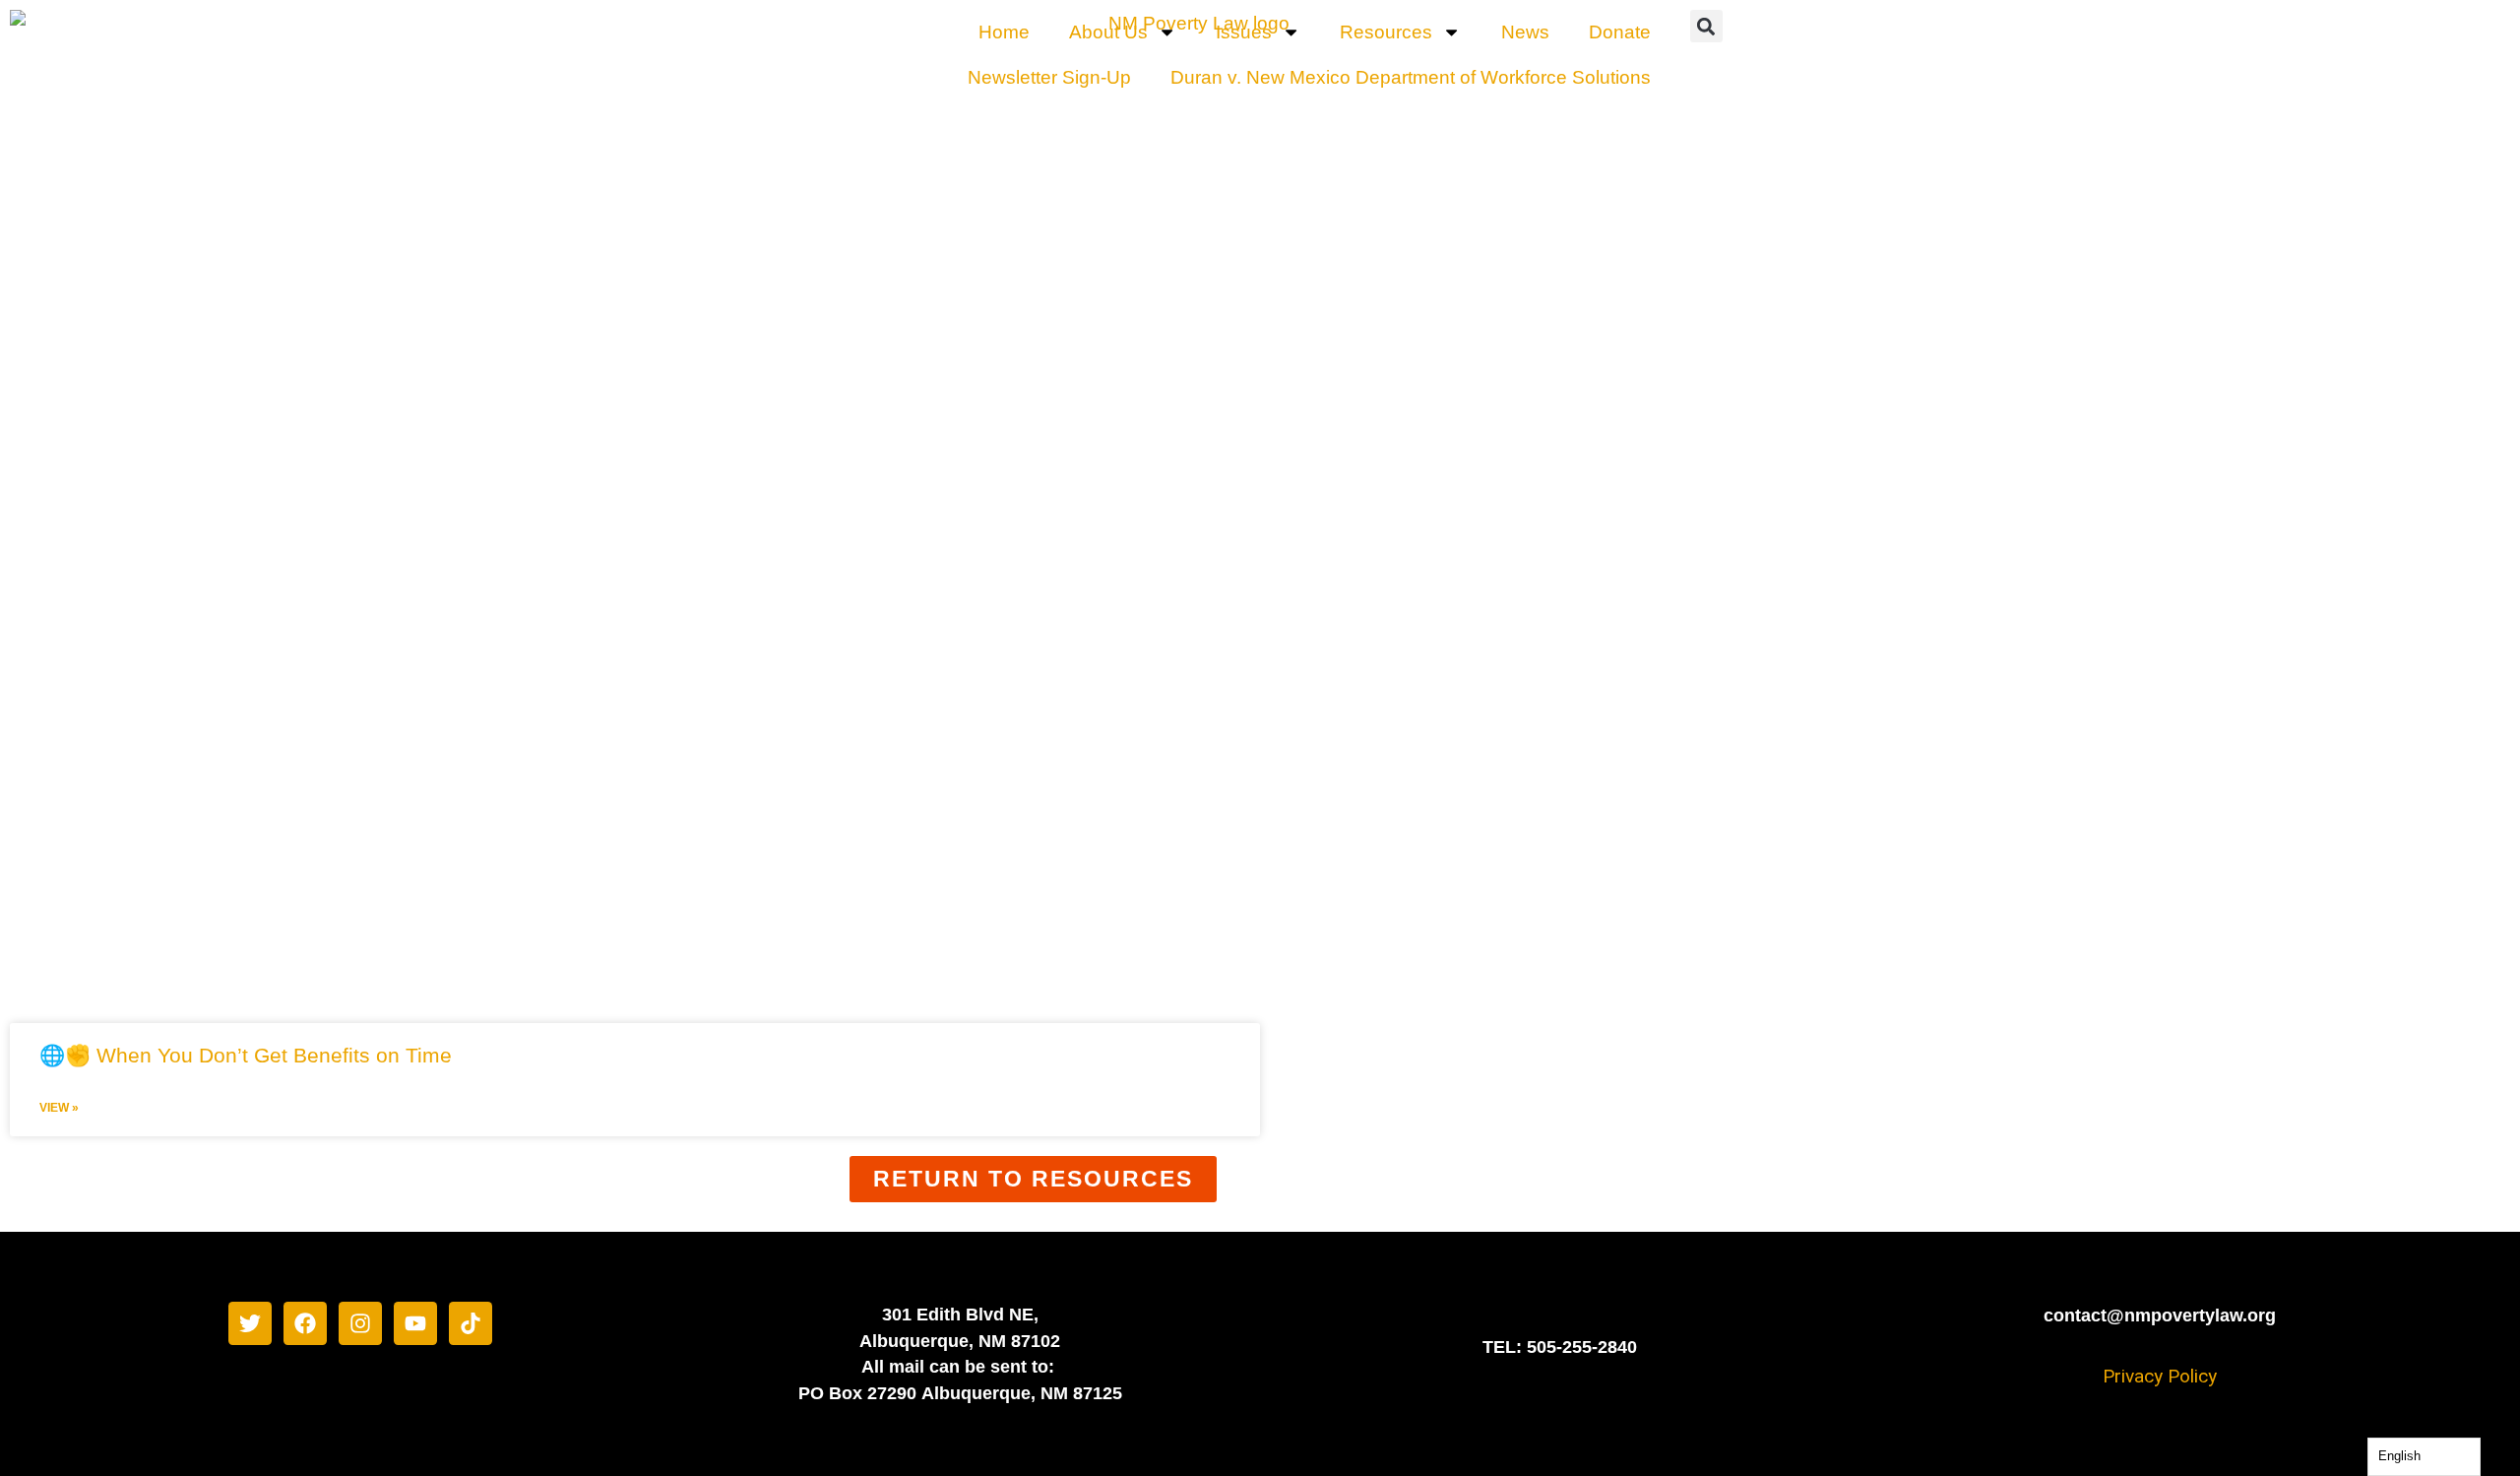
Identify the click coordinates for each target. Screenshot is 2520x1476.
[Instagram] (360, 1323)
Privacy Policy (2160, 1376)
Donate (1620, 32)
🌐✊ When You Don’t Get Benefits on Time (246, 1055)
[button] (1706, 26)
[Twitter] (250, 1323)
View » (59, 1108)
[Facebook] (305, 1323)
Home (1004, 32)
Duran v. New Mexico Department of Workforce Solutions (1411, 77)
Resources (1386, 32)
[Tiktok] (471, 1323)
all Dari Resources (1021, 961)
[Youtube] (415, 1323)
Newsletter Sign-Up (1049, 77)
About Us (1108, 32)
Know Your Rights (1464, 961)
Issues (1244, 32)
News (1525, 32)
